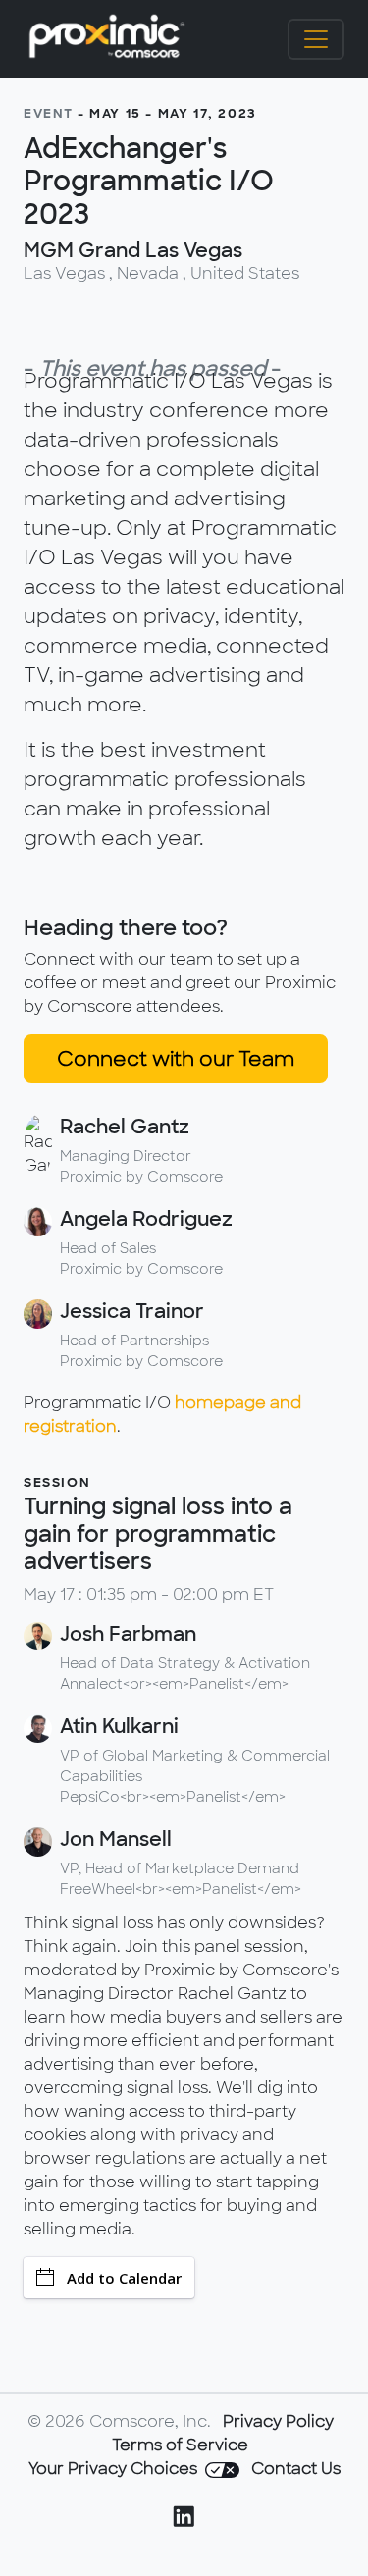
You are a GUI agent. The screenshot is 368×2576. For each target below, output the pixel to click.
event (49, 113)
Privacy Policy (278, 2421)
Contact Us (296, 2469)
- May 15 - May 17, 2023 (167, 113)
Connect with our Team (176, 1059)
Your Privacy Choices (115, 2469)
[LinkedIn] (184, 2520)
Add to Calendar (124, 2278)
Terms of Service (180, 2445)
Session (57, 1482)
